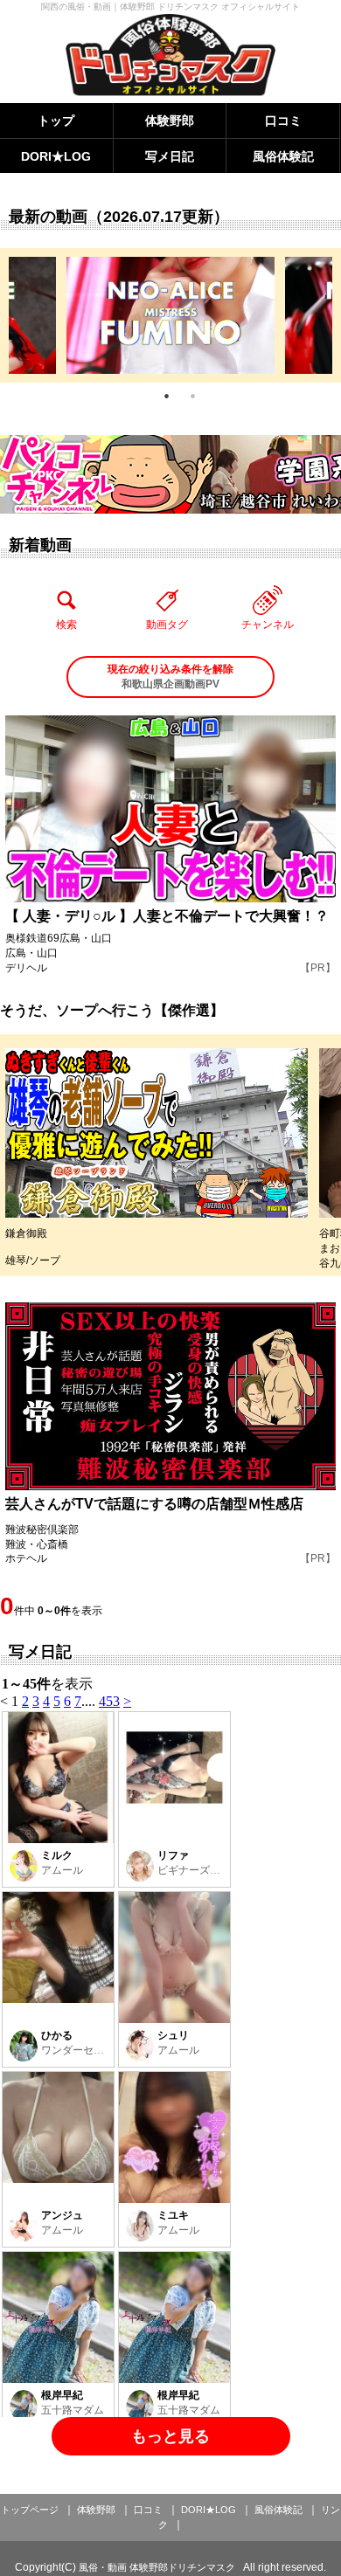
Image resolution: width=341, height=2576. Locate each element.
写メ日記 (170, 156)
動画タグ (167, 625)
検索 (66, 625)
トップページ (30, 2510)
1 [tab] (166, 396)
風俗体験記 (283, 156)
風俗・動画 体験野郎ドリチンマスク (157, 2567)
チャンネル (268, 625)
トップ (56, 121)
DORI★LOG (56, 156)
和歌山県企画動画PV (170, 677)
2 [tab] (192, 396)
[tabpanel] (170, 315)
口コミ (283, 121)
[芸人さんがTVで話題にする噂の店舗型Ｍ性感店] (170, 1396)
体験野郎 (170, 121)
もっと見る (170, 2436)
